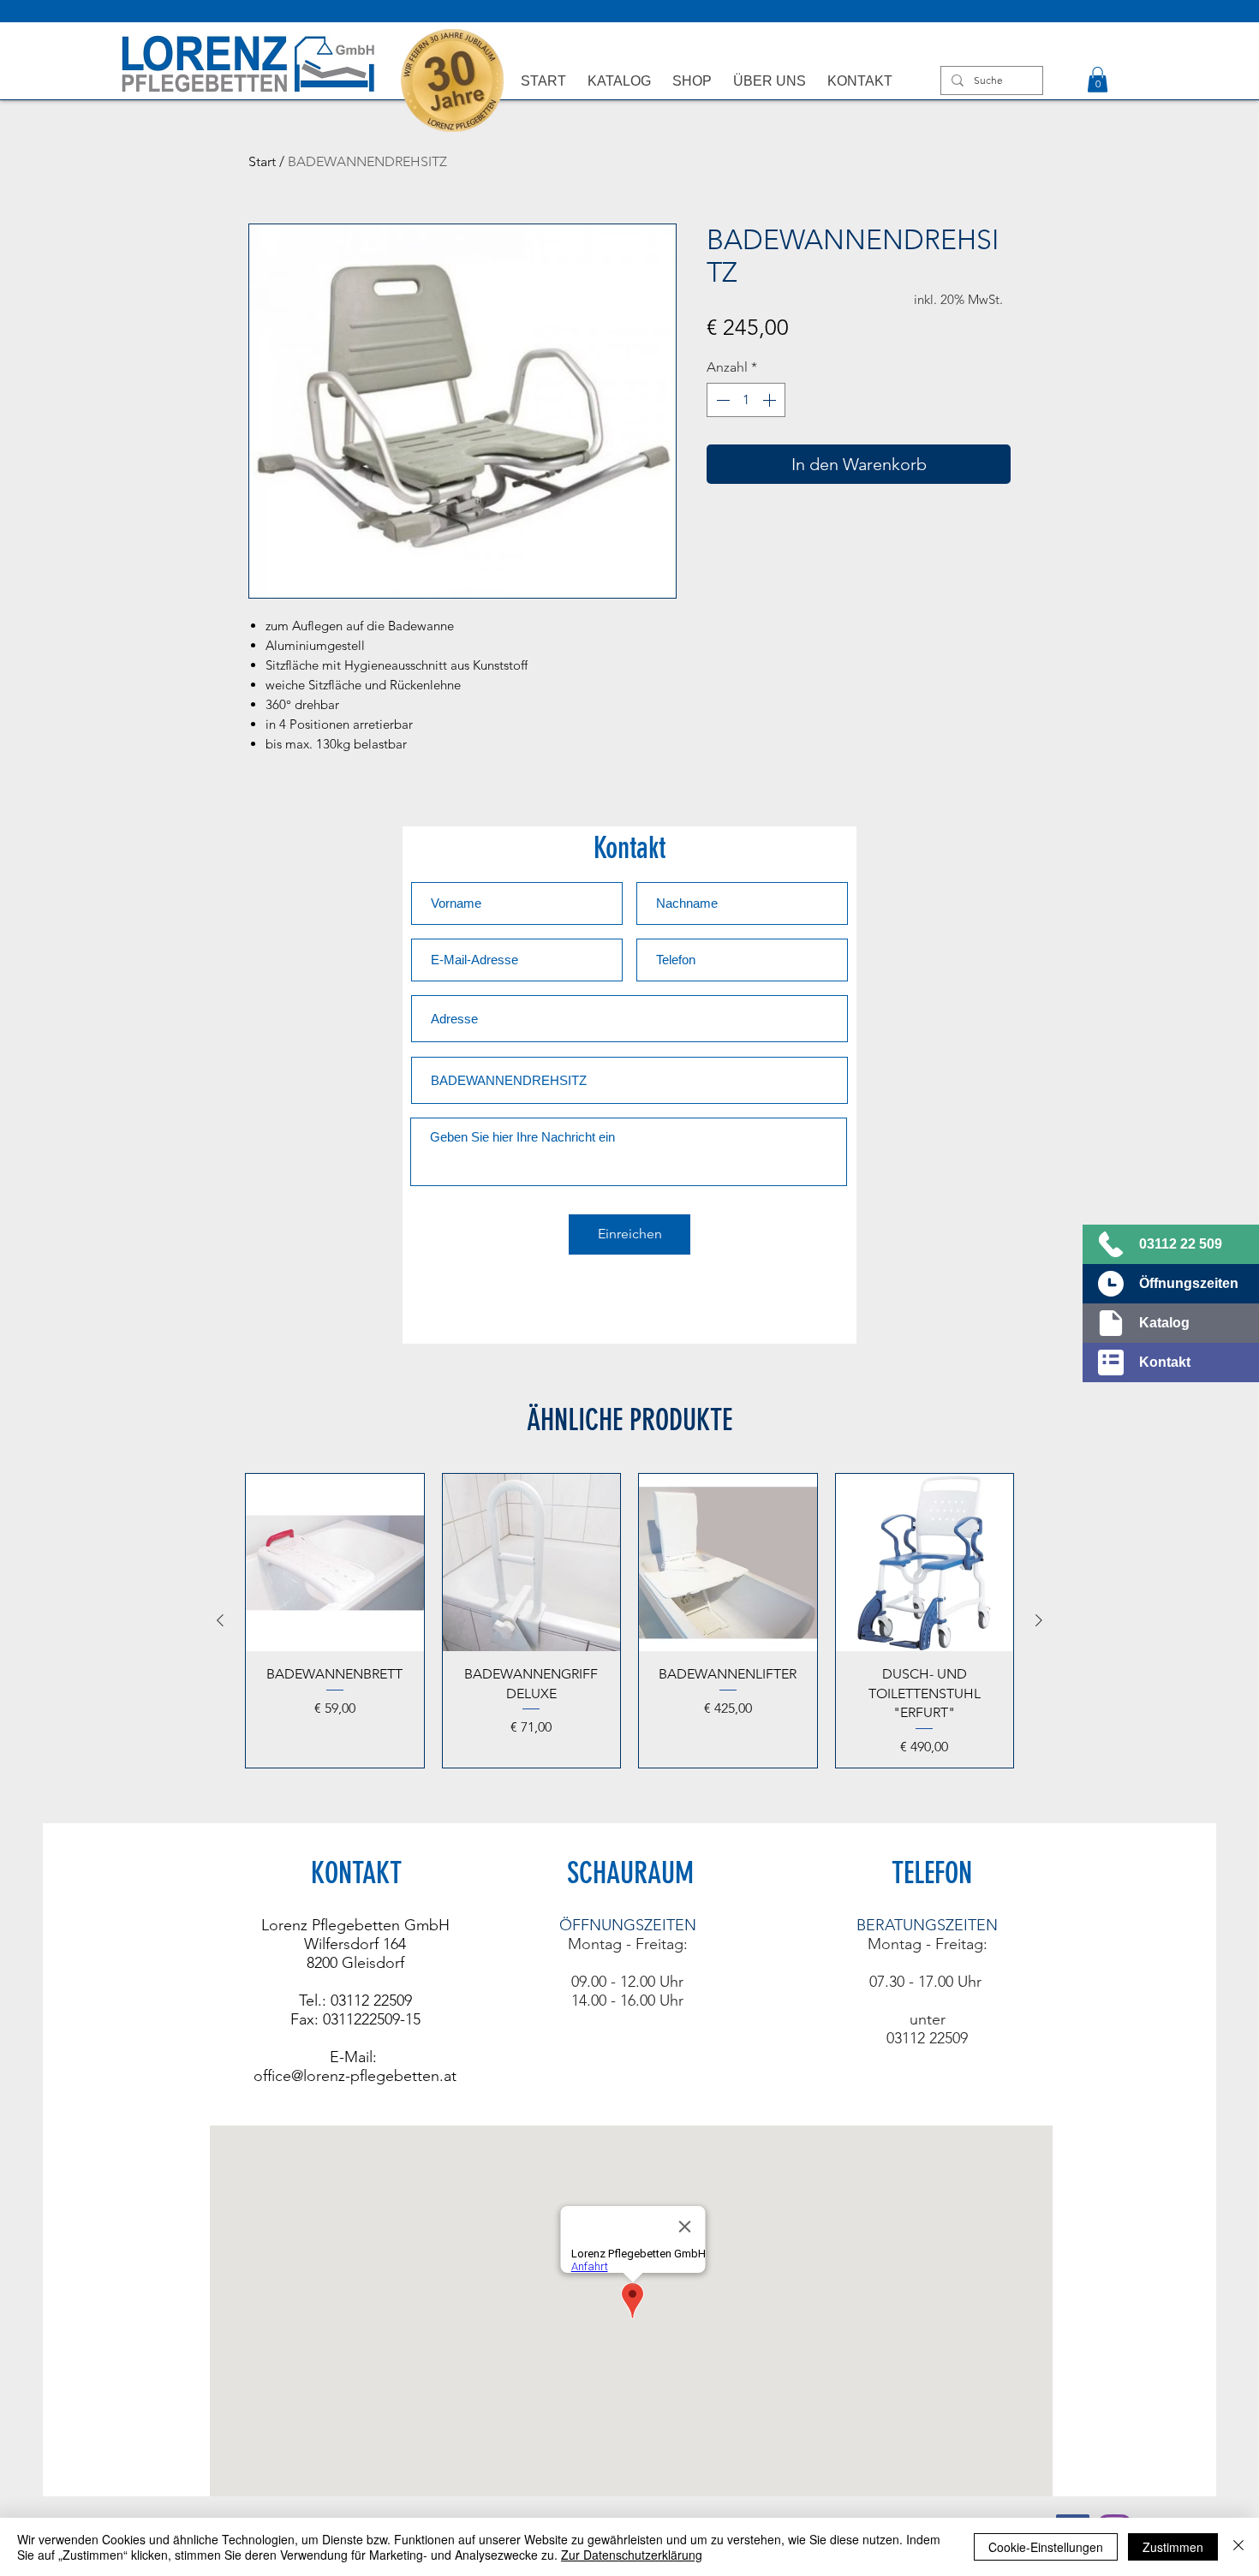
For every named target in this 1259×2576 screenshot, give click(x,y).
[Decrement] (721, 400)
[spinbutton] (746, 400)
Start (262, 161)
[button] (1098, 80)
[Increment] (771, 400)
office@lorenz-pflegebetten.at (355, 2076)
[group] (629, 1621)
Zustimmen (1173, 2547)
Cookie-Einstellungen (1046, 2547)
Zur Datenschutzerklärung (632, 2555)
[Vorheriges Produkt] (220, 1620)
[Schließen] (1238, 2547)
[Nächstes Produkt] (1039, 1620)
